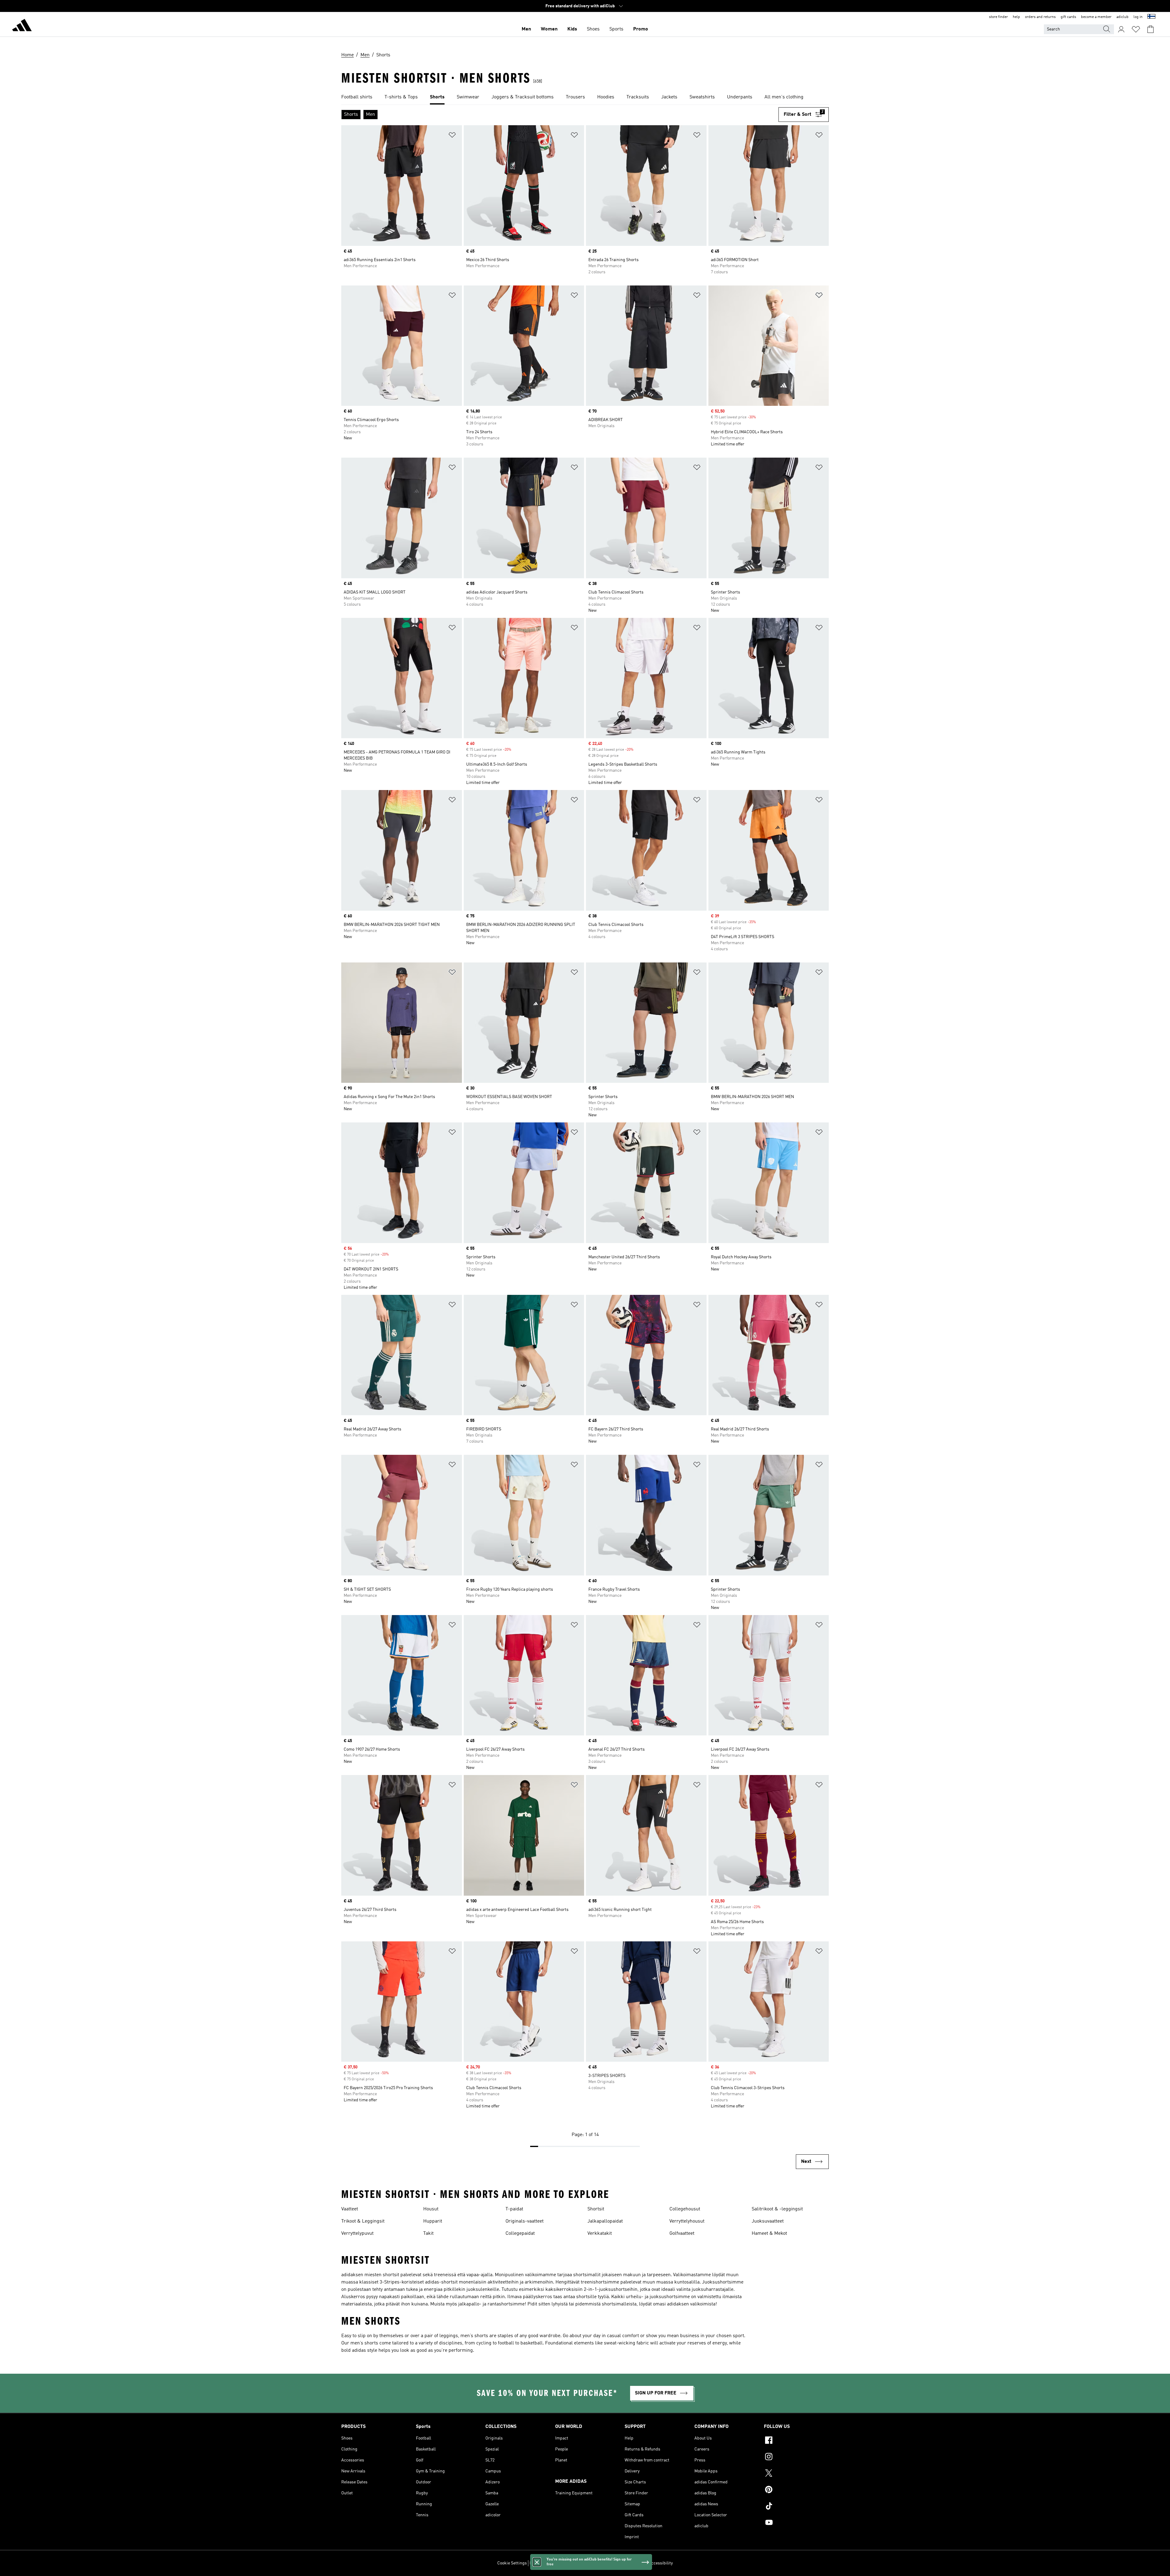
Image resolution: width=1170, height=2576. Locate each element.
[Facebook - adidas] (796, 2441)
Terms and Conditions (625, 2563)
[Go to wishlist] (1136, 29)
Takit (428, 2234)
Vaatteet (350, 2209)
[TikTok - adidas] (796, 2507)
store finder (998, 17)
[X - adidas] (796, 2474)
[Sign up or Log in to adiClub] (1121, 29)
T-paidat (514, 2209)
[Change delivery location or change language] (1151, 17)
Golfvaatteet (682, 2234)
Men (526, 29)
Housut (431, 2209)
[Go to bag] (1150, 29)
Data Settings (542, 2563)
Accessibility (661, 2563)
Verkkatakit (600, 2234)
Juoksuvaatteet (768, 2221)
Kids (572, 29)
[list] (585, 97)
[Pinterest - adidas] (796, 2490)
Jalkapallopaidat (605, 2221)
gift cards (1068, 17)
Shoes (593, 29)
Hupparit (433, 2221)
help (1016, 17)
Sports (616, 29)
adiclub (1122, 17)
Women (549, 29)
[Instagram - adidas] (796, 2457)
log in (1138, 17)
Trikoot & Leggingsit (363, 2221)
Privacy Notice (589, 2563)
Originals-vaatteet (525, 2221)
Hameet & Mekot (769, 2234)
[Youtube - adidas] (796, 2523)
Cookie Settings (512, 2563)
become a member (1096, 17)
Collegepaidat (520, 2234)
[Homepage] (22, 26)
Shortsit (596, 2209)
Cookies (565, 2563)
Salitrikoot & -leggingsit (777, 2209)
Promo (641, 29)
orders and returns (1040, 17)
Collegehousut (685, 2209)
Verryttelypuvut (357, 2234)
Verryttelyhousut (687, 2221)
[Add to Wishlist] (452, 136)
